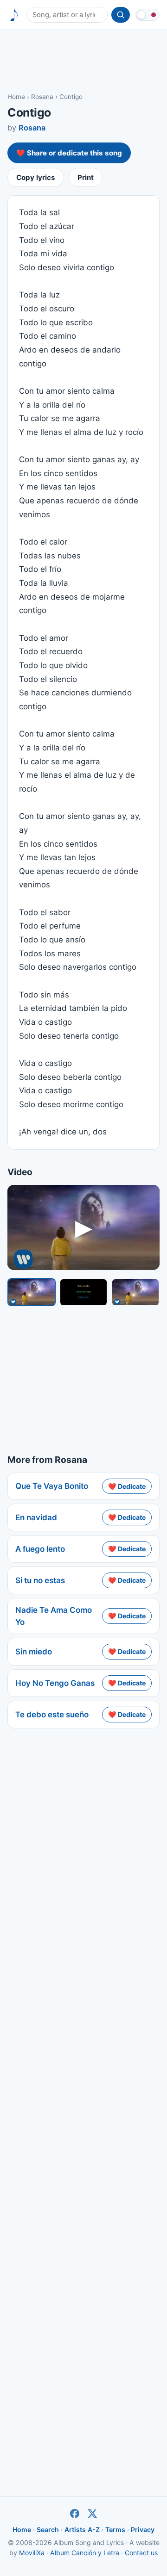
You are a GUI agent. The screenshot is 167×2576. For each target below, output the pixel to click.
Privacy (143, 2530)
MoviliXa (32, 2553)
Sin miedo (34, 1652)
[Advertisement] (83, 61)
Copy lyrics (36, 177)
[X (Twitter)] (92, 2514)
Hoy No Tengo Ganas (55, 1683)
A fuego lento (40, 1549)
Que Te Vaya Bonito (52, 1486)
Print (86, 177)
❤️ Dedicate (127, 1486)
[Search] (121, 15)
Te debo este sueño (52, 1715)
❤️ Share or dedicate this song (69, 153)
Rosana (42, 97)
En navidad (36, 1517)
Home (16, 97)
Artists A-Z (82, 2530)
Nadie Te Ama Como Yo (54, 1616)
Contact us (141, 2553)
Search (48, 2530)
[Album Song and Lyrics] (14, 15)
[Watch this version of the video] (32, 1292)
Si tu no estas (40, 1580)
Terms (115, 2530)
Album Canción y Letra (85, 2553)
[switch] (148, 15)
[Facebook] (75, 2514)
